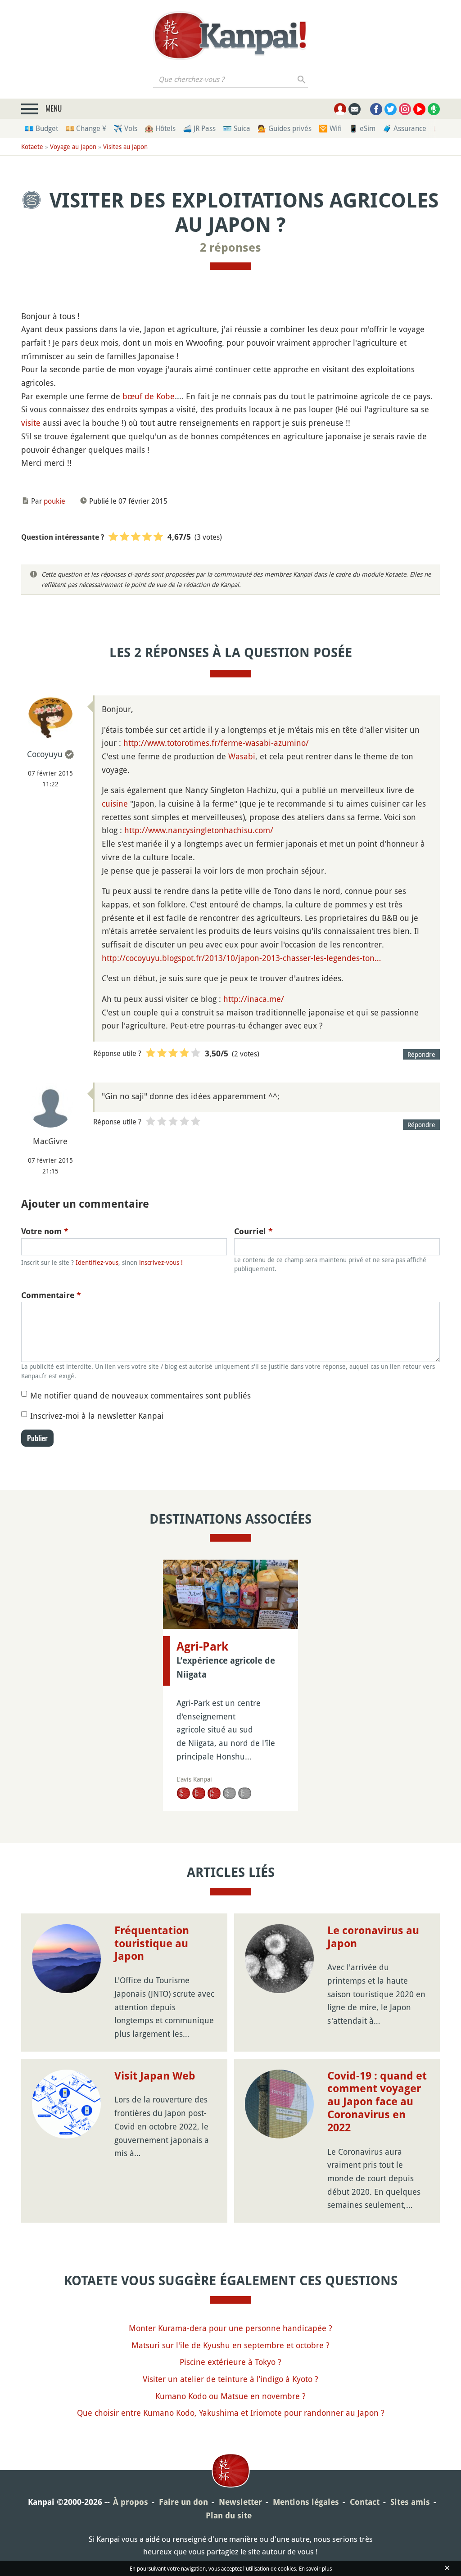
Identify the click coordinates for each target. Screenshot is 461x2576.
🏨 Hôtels (160, 128)
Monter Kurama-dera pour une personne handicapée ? (230, 2328)
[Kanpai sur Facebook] (376, 109)
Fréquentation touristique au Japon (152, 1944)
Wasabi (242, 756)
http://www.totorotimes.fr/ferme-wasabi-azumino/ (216, 743)
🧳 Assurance (405, 128)
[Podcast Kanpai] (434, 109)
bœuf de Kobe (149, 396)
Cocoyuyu (45, 754)
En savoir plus (315, 2568)
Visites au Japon (125, 147)
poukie (54, 501)
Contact (365, 2502)
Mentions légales (306, 2502)
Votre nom (45, 1231)
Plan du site (229, 2515)
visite (31, 423)
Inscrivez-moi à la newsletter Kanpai (97, 1416)
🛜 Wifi (330, 128)
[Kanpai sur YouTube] (419, 109)
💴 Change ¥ (86, 128)
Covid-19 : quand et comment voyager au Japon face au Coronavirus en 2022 (377, 2102)
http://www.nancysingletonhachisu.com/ (199, 830)
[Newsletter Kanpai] (355, 109)
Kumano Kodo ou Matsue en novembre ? (230, 2396)
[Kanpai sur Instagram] (405, 109)
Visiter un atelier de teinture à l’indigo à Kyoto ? (230, 2379)
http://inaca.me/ (254, 999)
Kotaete (32, 147)
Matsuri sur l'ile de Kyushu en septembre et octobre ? (230, 2345)
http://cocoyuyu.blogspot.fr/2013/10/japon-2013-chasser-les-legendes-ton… (241, 958)
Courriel (253, 1231)
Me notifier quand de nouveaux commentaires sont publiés (140, 1395)
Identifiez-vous (97, 1262)
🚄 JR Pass (199, 128)
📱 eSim (362, 128)
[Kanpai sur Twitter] (391, 109)
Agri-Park (202, 1647)
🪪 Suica (237, 128)
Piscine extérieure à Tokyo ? (230, 2362)
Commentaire (51, 1295)
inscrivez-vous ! (161, 1262)
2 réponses (230, 248)
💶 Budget (41, 128)
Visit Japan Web (155, 2076)
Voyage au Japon (73, 147)
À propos (131, 2502)
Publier (37, 1438)
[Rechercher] (302, 79)
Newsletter (240, 2502)
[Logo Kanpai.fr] (230, 36)
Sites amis (410, 2502)
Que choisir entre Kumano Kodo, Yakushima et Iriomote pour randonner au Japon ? (231, 2413)
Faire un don (183, 2502)
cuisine (115, 803)
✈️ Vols (125, 128)
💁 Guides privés (285, 128)
